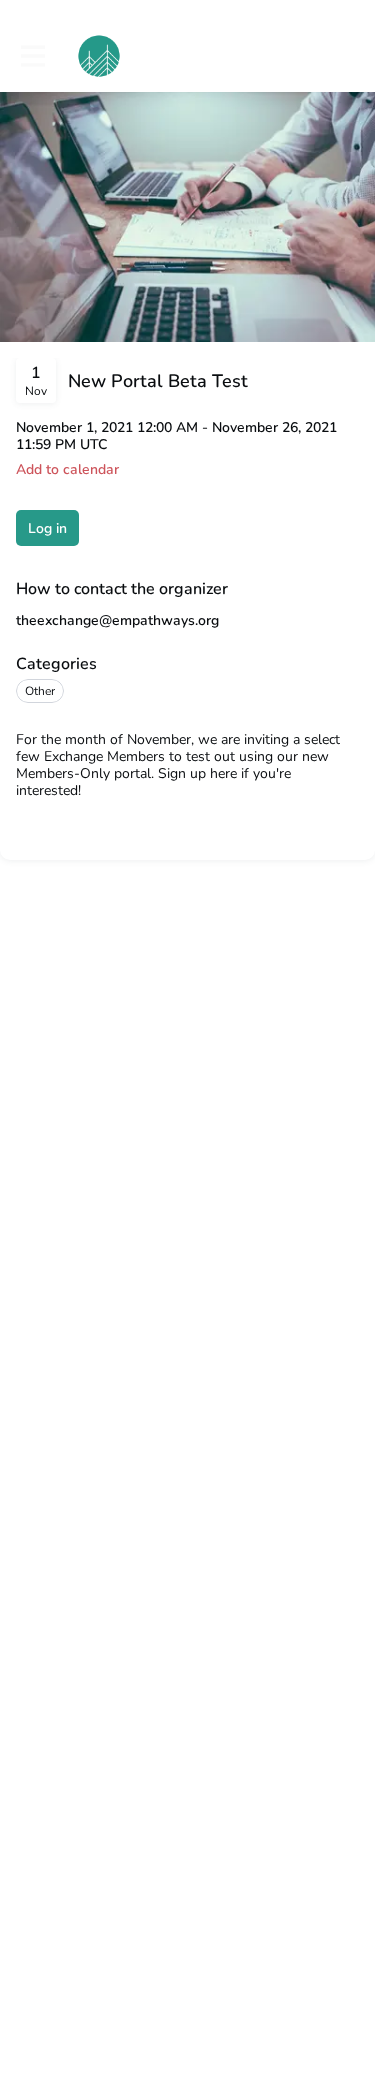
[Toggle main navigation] (32, 56)
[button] (67, 469)
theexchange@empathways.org (117, 620)
